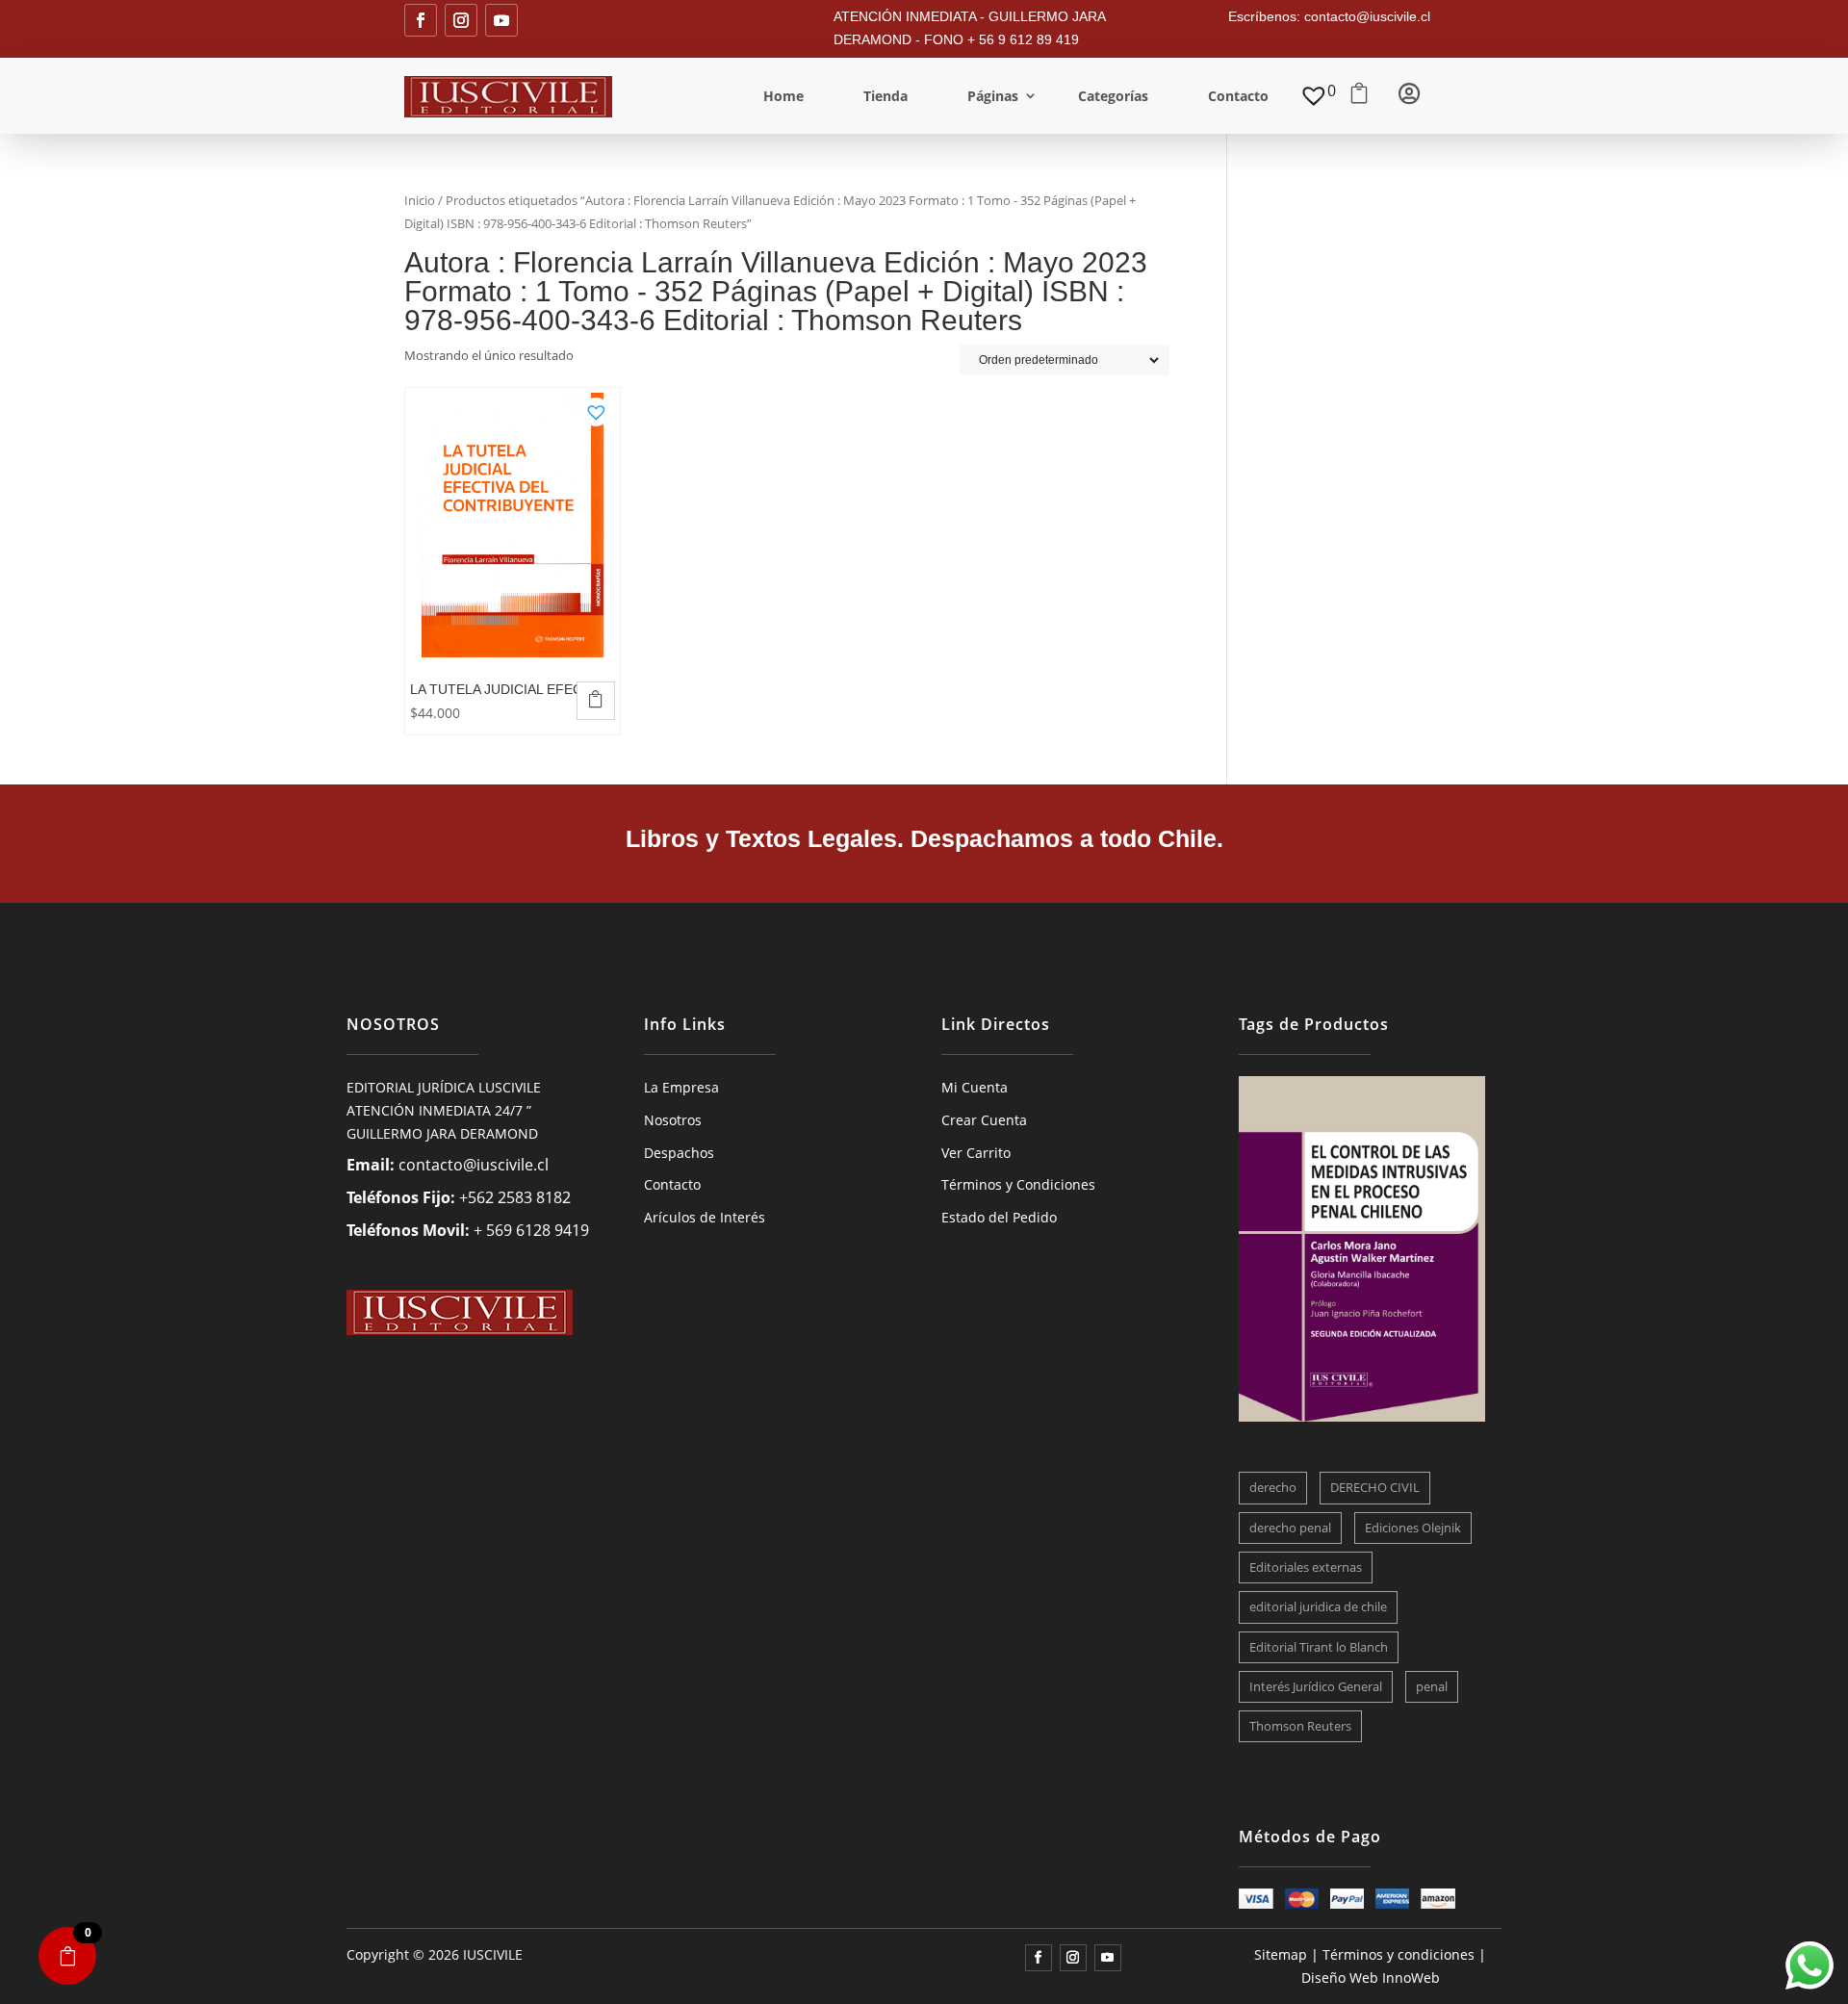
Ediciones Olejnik (1413, 1528)
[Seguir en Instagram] (461, 20)
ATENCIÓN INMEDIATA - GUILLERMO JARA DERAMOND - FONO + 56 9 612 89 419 (969, 28)
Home (783, 96)
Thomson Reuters (1300, 1726)
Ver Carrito (976, 1153)
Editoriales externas (1306, 1567)
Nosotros (673, 1120)
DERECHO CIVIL (1375, 1487)
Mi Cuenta (975, 1087)
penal (1432, 1686)
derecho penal (1290, 1528)
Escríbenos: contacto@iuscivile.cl (1329, 16)
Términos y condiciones (1399, 1954)
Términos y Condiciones (1018, 1184)
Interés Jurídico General (1316, 1686)
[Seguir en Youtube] (501, 20)
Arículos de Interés (705, 1217)
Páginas (993, 96)
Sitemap (1281, 1954)
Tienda (885, 96)
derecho (1273, 1487)
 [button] (596, 699)
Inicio (420, 200)
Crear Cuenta (984, 1120)
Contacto (1238, 96)
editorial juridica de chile (1318, 1606)
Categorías (1113, 96)
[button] (596, 406)
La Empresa (681, 1087)
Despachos (679, 1153)
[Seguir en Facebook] (421, 20)
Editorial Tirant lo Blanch (1319, 1647)
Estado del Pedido (999, 1217)
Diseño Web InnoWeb (1371, 1978)
